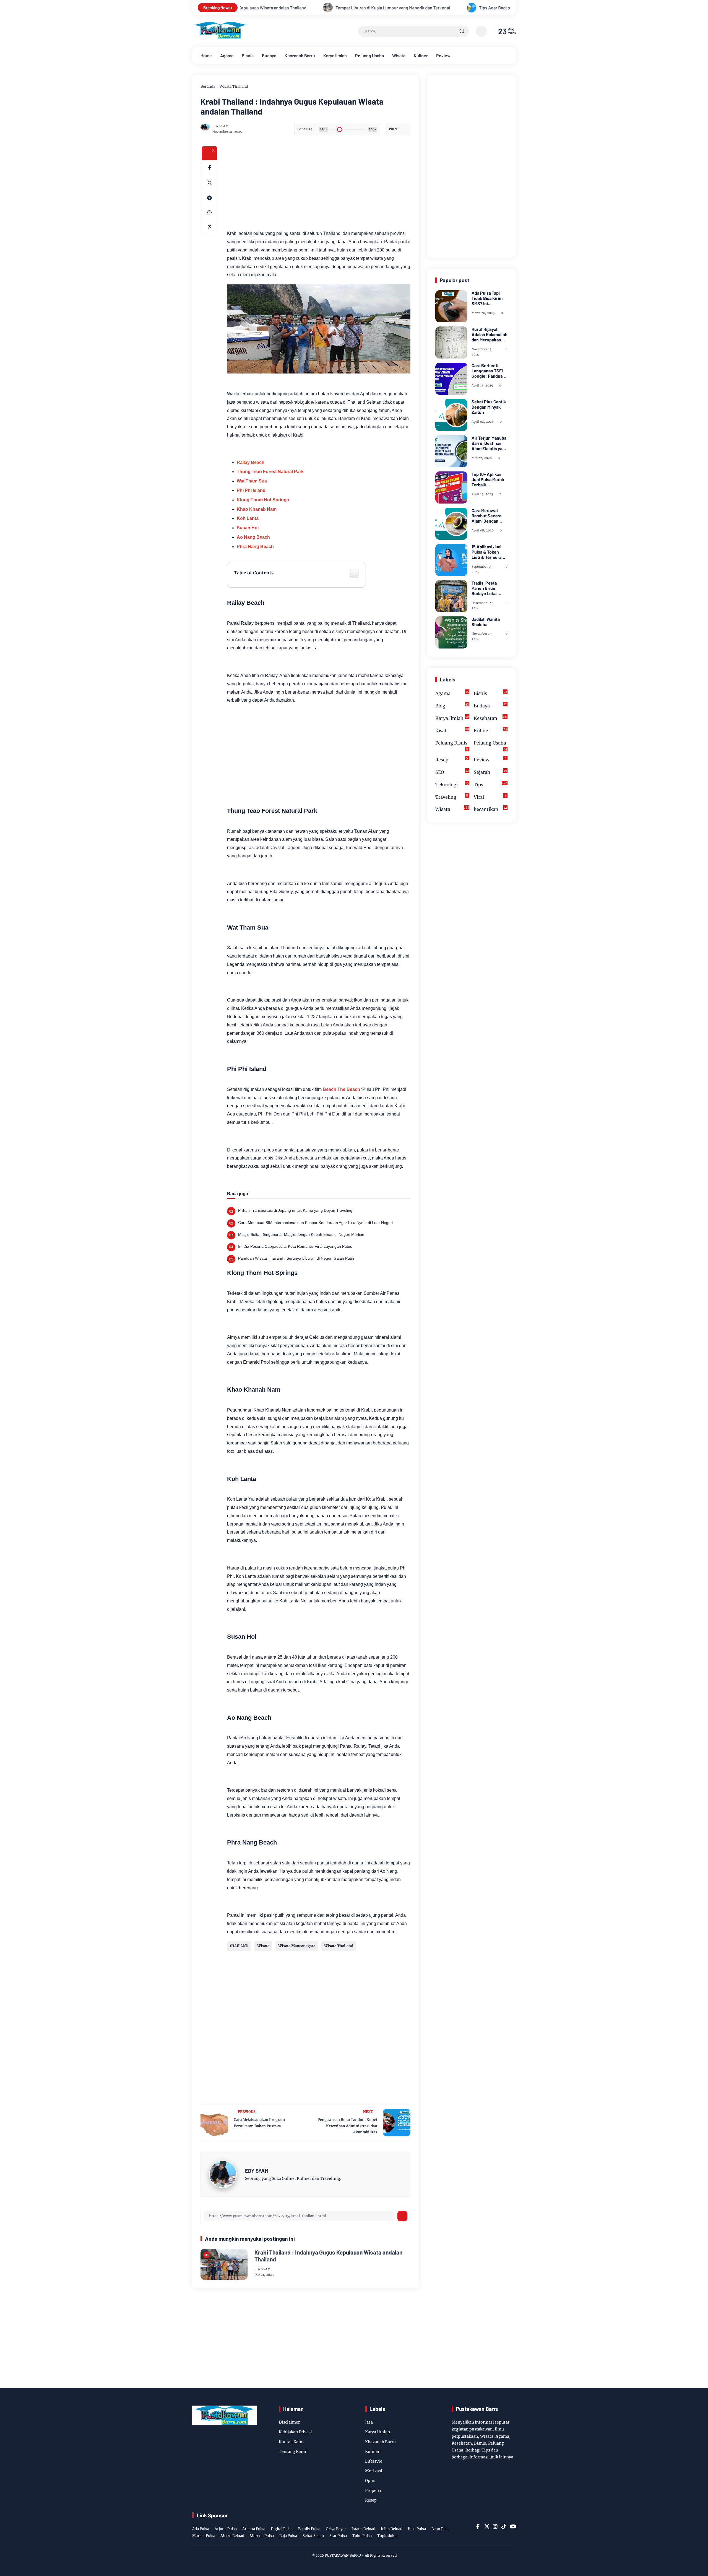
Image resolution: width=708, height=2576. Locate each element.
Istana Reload (363, 2529)
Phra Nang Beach (255, 547)
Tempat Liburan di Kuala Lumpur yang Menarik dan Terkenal (271, 8)
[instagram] (495, 2526)
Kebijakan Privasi (295, 2432)
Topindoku (387, 2536)
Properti (373, 2491)
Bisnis (248, 55)
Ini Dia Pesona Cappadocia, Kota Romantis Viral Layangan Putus (295, 1246)
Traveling (452, 796)
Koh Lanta (248, 518)
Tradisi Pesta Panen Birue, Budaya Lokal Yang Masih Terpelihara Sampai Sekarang (489, 588)
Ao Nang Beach (253, 537)
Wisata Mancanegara (297, 1946)
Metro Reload (232, 2536)
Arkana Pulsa (254, 2529)
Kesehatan (491, 718)
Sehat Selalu (313, 2536)
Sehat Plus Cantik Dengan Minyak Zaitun (489, 407)
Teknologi (452, 784)
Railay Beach (251, 462)
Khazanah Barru (300, 55)
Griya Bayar (336, 2529)
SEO (452, 772)
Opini (370, 2481)
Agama (227, 55)
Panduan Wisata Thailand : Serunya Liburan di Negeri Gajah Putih (296, 1258)
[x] (209, 183)
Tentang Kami (292, 2452)
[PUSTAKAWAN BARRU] (220, 37)
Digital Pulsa (282, 2529)
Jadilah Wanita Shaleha (486, 622)
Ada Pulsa (201, 2529)
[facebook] (209, 168)
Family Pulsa (309, 2529)
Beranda (208, 86)
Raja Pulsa (288, 2536)
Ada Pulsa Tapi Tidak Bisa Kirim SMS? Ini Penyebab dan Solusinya (487, 298)
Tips (491, 784)
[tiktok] (504, 2526)
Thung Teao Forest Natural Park (270, 472)
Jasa (369, 2422)
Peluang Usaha (369, 55)
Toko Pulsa (362, 2536)
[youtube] (512, 2526)
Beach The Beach (341, 1089)
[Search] (462, 31)
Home (206, 55)
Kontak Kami (291, 2442)
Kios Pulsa (417, 2529)
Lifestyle (374, 2461)
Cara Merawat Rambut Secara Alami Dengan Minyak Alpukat (486, 516)
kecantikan (490, 809)
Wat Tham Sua (252, 481)
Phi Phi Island (251, 490)
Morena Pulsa (262, 2536)
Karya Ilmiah (335, 55)
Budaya (269, 55)
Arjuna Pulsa (226, 2529)
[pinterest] (209, 227)
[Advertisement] (340, 185)
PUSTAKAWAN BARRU (343, 2555)
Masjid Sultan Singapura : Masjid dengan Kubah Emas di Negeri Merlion (301, 1234)
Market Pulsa (204, 2536)
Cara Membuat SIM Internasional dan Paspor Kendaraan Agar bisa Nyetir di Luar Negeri (315, 1223)
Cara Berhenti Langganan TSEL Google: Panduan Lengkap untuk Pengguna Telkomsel (488, 371)
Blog (452, 705)
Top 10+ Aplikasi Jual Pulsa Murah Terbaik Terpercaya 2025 (488, 479)
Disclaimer (289, 2422)
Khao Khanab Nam (257, 509)
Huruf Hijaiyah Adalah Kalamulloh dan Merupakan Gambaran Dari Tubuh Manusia (490, 334)
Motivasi (374, 2471)
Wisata (399, 55)
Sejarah (490, 772)
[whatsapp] (209, 212)
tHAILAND (239, 1946)
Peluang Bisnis (452, 746)
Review (443, 55)
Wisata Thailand (234, 86)
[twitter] (486, 2526)
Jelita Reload (392, 2529)
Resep (452, 759)
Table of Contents (254, 573)
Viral (490, 796)
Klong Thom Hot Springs (263, 500)
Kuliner (421, 55)
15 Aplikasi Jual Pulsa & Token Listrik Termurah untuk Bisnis (488, 552)
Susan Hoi (248, 528)
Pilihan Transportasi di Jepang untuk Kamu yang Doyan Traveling (295, 1210)
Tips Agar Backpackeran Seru (386, 8)
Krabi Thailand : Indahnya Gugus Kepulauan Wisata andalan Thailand (328, 2256)
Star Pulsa (338, 2536)
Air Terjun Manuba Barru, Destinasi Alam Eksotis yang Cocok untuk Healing (489, 443)
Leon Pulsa (441, 2529)
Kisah (452, 730)
